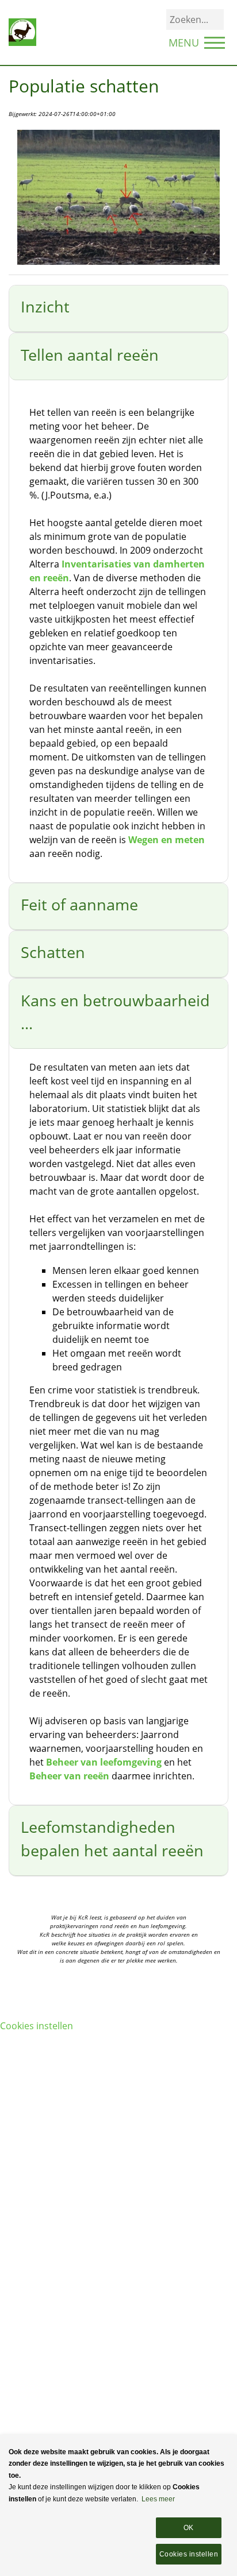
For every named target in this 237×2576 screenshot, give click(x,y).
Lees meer (158, 2499)
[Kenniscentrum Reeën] (22, 32)
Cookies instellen (37, 2026)
